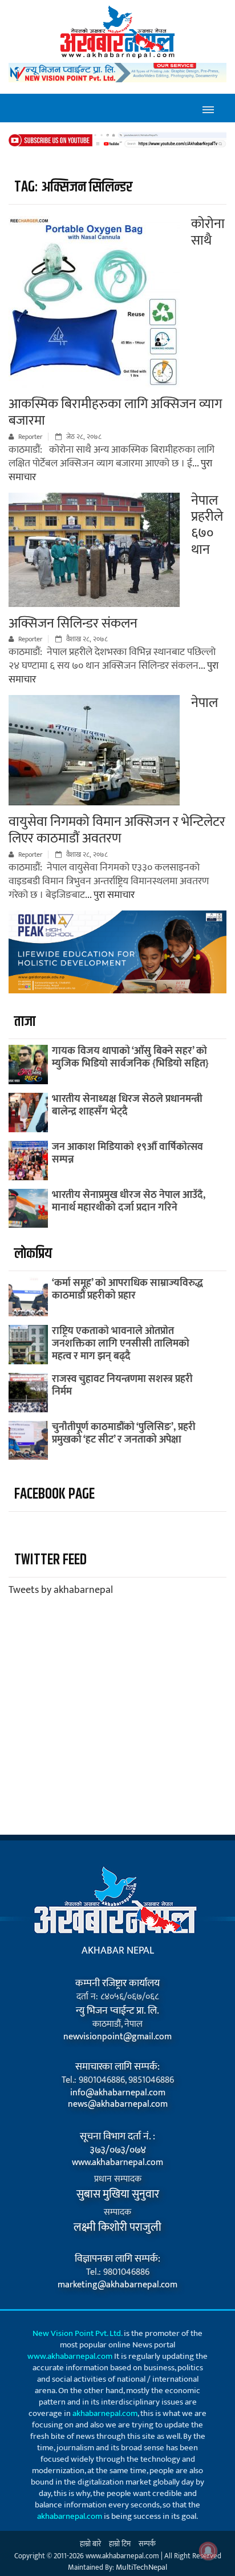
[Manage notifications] (208, 2551)
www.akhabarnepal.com (117, 2163)
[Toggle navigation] (208, 108)
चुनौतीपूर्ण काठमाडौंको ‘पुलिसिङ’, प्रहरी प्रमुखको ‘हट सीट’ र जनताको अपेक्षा (124, 1433)
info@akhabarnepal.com (118, 2093)
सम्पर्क (147, 2544)
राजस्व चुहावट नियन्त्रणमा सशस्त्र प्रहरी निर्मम (122, 1385)
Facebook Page (54, 1494)
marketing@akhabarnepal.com (117, 2285)
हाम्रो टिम (120, 2544)
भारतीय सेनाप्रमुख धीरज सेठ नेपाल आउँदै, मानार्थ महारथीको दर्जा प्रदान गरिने (129, 1201)
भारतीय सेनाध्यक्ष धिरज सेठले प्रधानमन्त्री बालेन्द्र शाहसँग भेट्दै (127, 1105)
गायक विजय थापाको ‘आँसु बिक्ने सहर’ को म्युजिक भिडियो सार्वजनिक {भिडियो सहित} (130, 1057)
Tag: (73, 187)
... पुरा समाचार (110, 895)
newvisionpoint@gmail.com (117, 2037)
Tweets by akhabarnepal (61, 1590)
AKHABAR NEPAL (118, 1951)
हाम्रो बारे (90, 2544)
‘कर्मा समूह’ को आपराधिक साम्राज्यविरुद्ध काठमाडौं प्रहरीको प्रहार (127, 1289)
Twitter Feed (50, 1560)
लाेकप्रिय (33, 1254)
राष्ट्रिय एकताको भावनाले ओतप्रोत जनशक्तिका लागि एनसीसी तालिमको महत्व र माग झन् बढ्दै (121, 1344)
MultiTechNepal (141, 2567)
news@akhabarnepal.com (118, 2104)
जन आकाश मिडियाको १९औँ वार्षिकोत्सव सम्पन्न (127, 1153)
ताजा (25, 1022)
